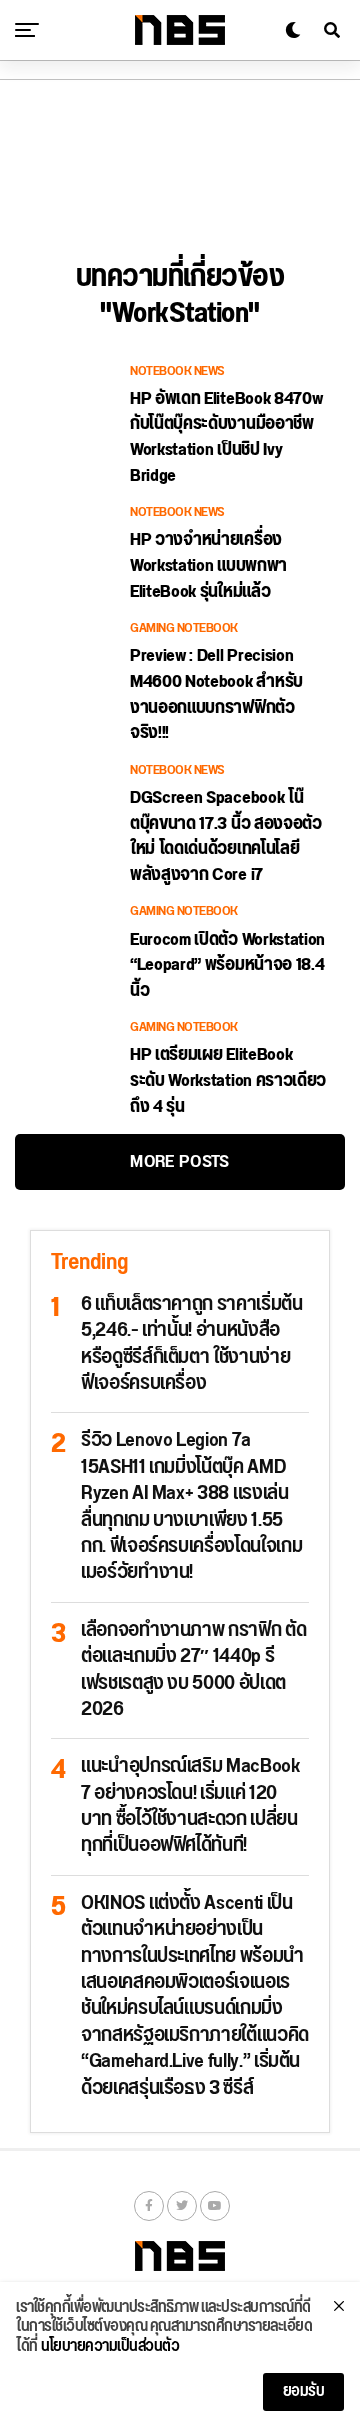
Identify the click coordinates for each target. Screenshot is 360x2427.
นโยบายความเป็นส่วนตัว (110, 2347)
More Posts (179, 1161)
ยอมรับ (304, 2391)
